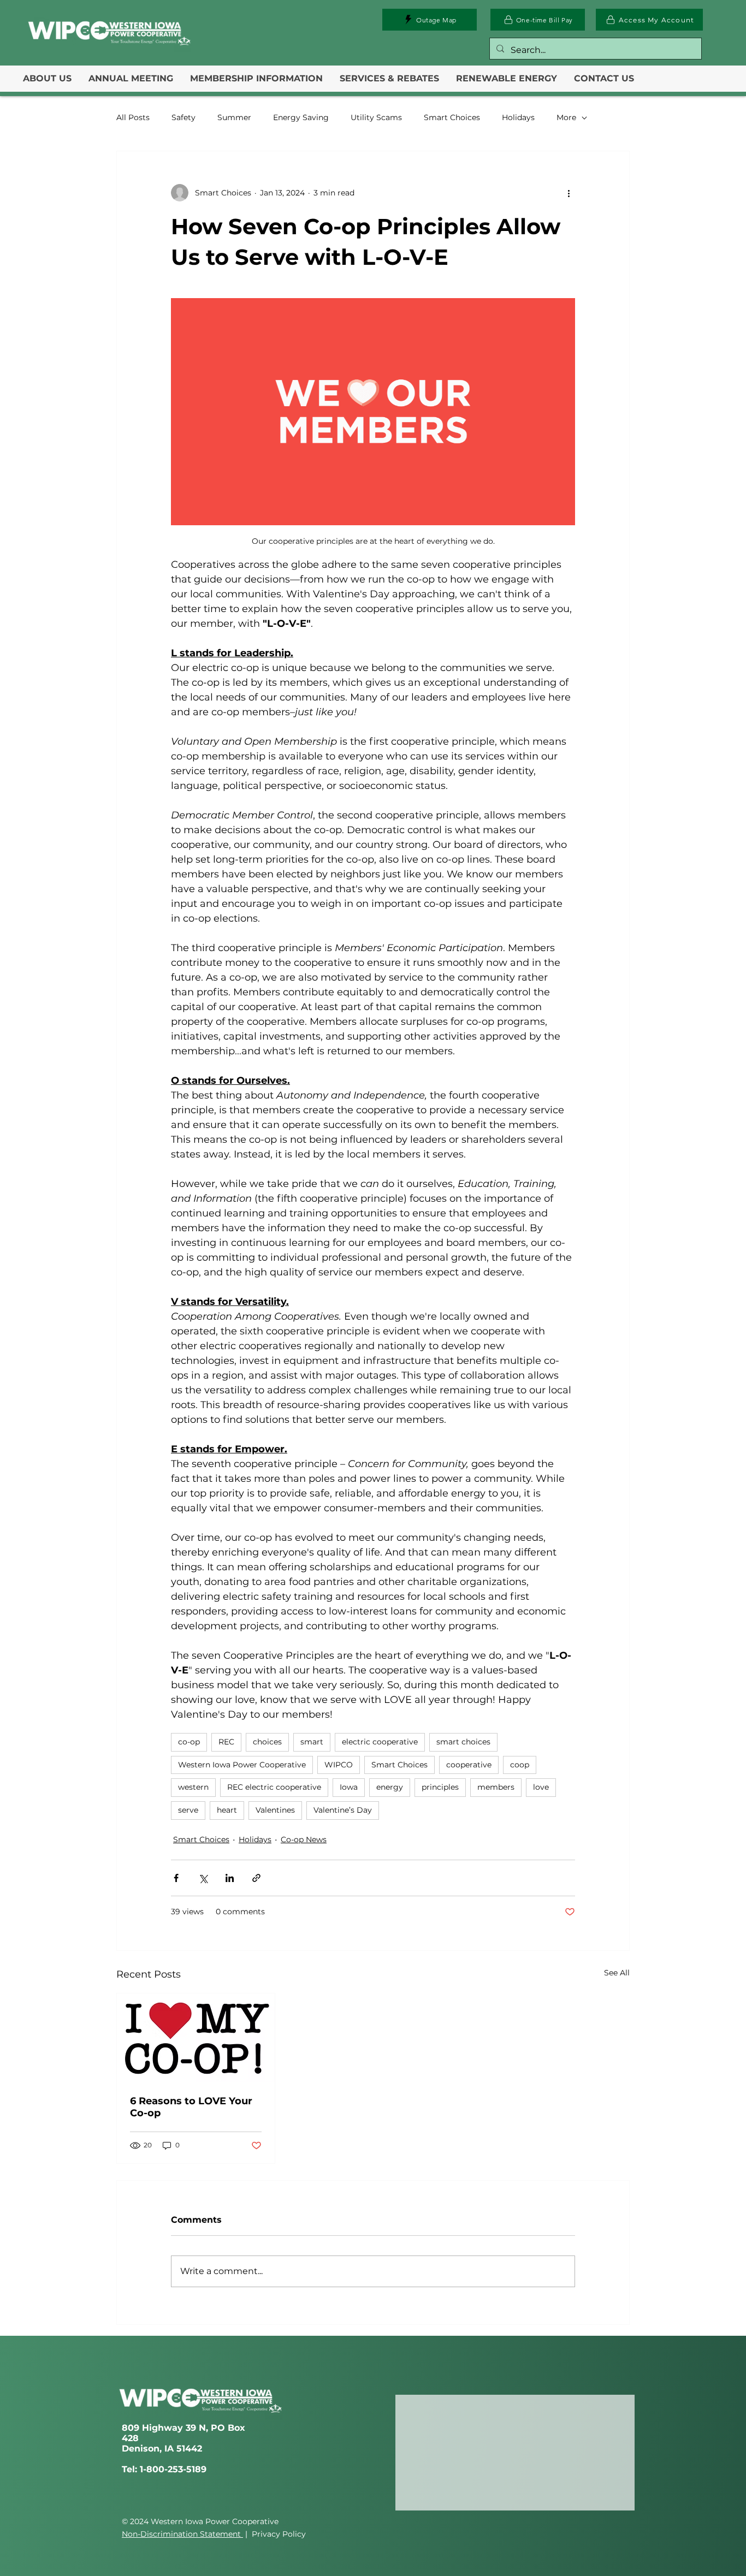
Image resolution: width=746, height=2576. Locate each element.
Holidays (518, 117)
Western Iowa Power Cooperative (242, 1765)
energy (390, 1787)
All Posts (133, 117)
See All (617, 1973)
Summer (234, 117)
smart (312, 1742)
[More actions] (569, 193)
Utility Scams (376, 117)
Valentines (275, 1810)
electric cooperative (380, 1742)
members (496, 1787)
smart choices (463, 1742)
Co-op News (304, 1839)
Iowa (349, 1787)
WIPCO (339, 1765)
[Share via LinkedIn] (230, 1878)
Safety (183, 117)
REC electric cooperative (274, 1787)
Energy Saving (301, 117)
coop (520, 1765)
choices (267, 1742)
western (193, 1787)
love (541, 1787)
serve (188, 1810)
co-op (189, 1742)
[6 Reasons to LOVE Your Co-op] (196, 2038)
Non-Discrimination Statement (182, 2534)
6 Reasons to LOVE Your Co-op (191, 2107)
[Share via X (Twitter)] (203, 1878)
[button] (47, 79)
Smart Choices (452, 117)
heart (227, 1810)
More (566, 117)
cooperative (469, 1765)
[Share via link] (256, 1878)
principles (440, 1787)
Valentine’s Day (343, 1810)
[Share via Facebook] (176, 1878)
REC (226, 1742)
